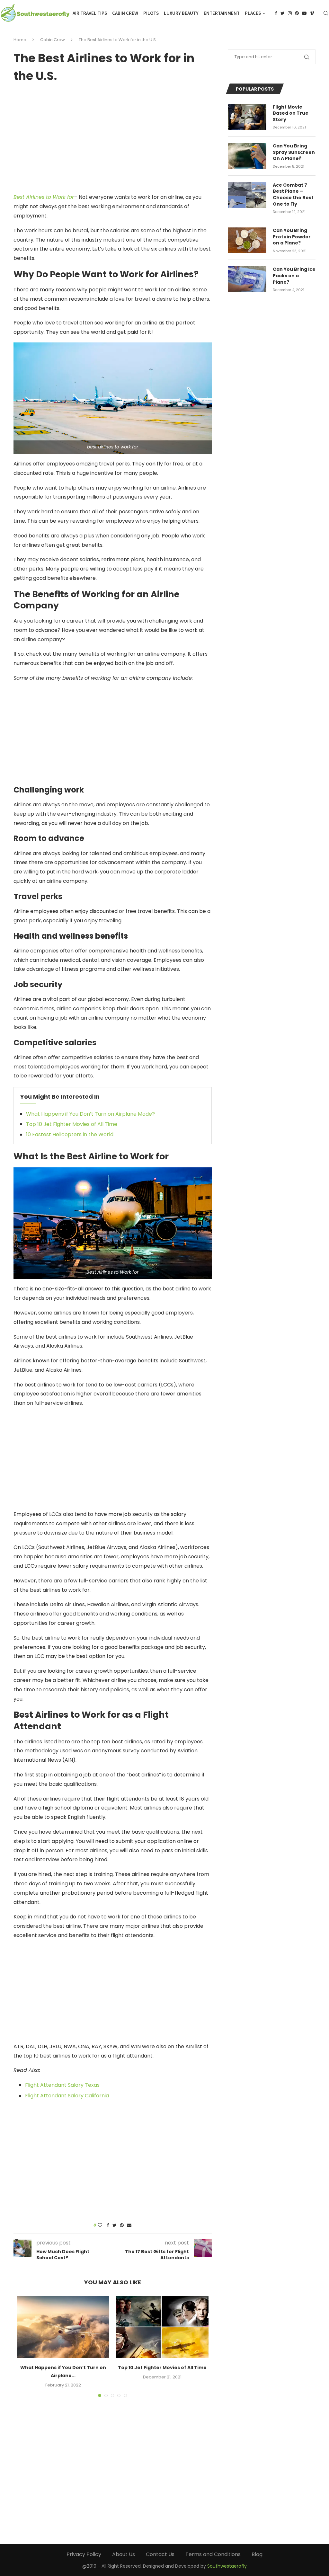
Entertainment (222, 13)
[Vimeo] (312, 13)
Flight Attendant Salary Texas (62, 2085)
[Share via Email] (129, 2225)
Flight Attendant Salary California (67, 2096)
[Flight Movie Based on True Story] (247, 117)
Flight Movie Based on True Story (291, 113)
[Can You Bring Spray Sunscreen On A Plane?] (247, 156)
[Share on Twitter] (115, 2225)
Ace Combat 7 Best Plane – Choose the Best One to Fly (293, 195)
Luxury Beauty (181, 13)
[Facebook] (276, 13)
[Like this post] (100, 2225)
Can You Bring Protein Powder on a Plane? (292, 237)
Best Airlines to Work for (44, 197)
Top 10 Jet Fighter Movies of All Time (72, 1124)
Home (20, 40)
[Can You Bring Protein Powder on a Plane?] (247, 240)
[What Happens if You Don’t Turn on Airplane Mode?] (63, 2327)
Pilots (151, 13)
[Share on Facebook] (108, 2225)
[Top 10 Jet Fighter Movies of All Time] (162, 2327)
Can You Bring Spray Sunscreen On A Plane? (294, 152)
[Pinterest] (297, 13)
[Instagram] (290, 13)
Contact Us (160, 2554)
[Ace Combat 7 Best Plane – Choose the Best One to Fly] (247, 195)
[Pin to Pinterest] (122, 2225)
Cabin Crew (125, 13)
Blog (257, 2554)
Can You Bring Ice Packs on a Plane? (294, 276)
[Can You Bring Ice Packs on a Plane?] (247, 279)
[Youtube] (304, 13)
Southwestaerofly (227, 2566)
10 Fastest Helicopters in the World (70, 1134)
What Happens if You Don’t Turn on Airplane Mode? (90, 1114)
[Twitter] (283, 13)
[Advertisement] (113, 138)
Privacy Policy (84, 2554)
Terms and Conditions (213, 2554)
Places (253, 13)
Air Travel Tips (90, 13)
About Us (124, 2554)
